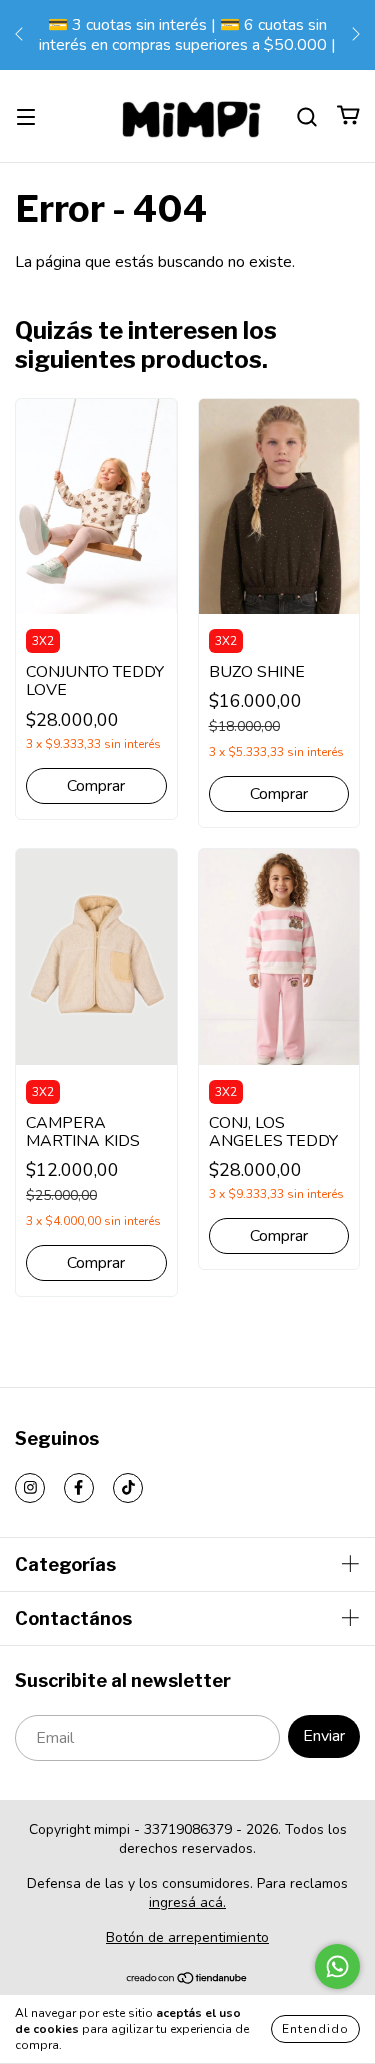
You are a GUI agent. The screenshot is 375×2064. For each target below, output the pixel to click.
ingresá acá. (187, 1902)
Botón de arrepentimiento (187, 1937)
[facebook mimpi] (79, 1488)
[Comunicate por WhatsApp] (337, 1966)
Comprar (96, 786)
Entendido (315, 2029)
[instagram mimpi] (30, 1488)
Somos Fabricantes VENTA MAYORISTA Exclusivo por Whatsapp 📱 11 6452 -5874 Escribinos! (205, 35)
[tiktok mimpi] (128, 1488)
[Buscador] (307, 116)
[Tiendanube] (187, 1980)
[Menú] (26, 116)
